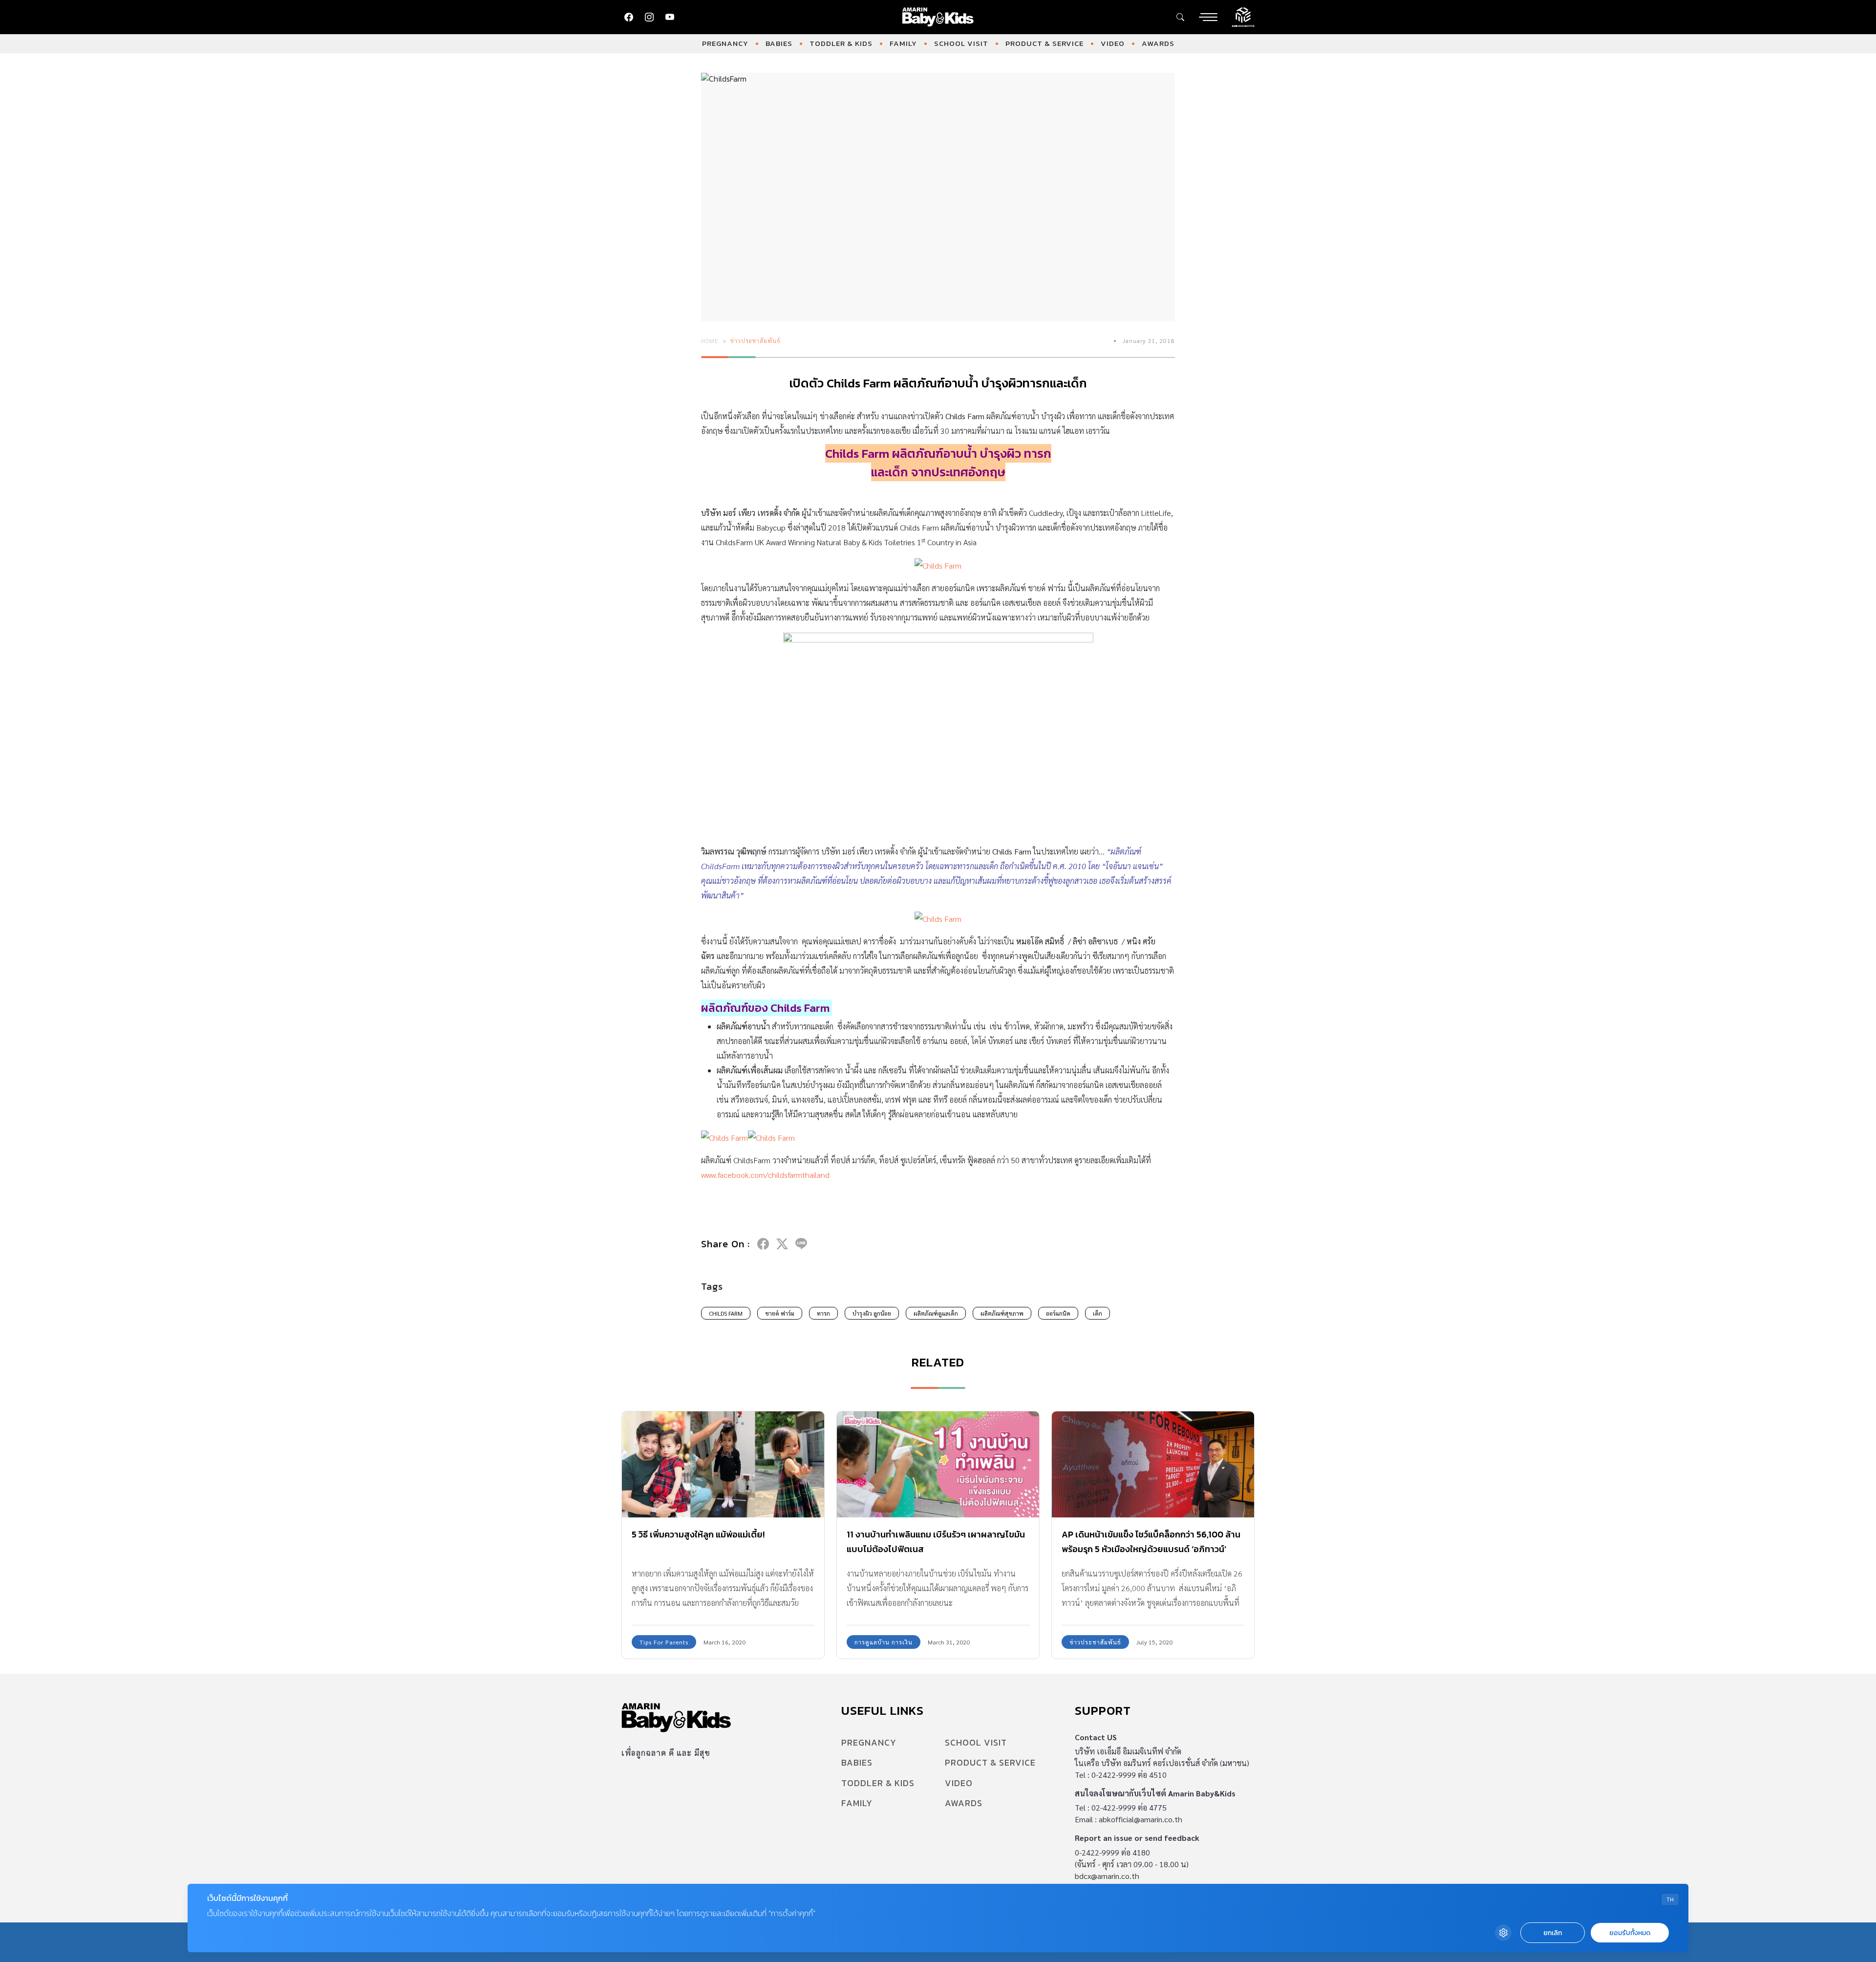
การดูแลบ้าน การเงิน (884, 1642)
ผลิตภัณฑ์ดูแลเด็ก (936, 1313)
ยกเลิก (1553, 1933)
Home (710, 341)
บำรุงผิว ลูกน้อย (872, 1313)
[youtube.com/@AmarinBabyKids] (670, 17)
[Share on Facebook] (763, 1244)
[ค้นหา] (1180, 17)
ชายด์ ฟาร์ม (780, 1313)
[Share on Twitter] (782, 1244)
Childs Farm (726, 1313)
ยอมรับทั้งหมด (1630, 1933)
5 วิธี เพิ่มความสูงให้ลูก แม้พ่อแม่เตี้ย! (698, 1534)
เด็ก (1098, 1313)
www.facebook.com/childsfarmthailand (765, 1175)
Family (903, 43)
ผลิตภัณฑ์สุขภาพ (1002, 1313)
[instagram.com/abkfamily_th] (649, 17)
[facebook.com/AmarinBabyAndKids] (629, 17)
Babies (779, 43)
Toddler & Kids (841, 43)
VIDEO (1113, 43)
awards (1158, 43)
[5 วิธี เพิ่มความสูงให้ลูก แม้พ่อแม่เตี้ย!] (723, 1464)
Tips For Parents (664, 1642)
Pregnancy (725, 43)
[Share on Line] (801, 1244)
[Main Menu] (1208, 17)
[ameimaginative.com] (1243, 16)
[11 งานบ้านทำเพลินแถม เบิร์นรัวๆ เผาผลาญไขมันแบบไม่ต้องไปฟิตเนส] (938, 1464)
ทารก (823, 1313)
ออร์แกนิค (1058, 1313)
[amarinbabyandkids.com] (938, 17)
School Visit (961, 43)
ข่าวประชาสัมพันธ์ (756, 341)
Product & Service (1045, 43)
